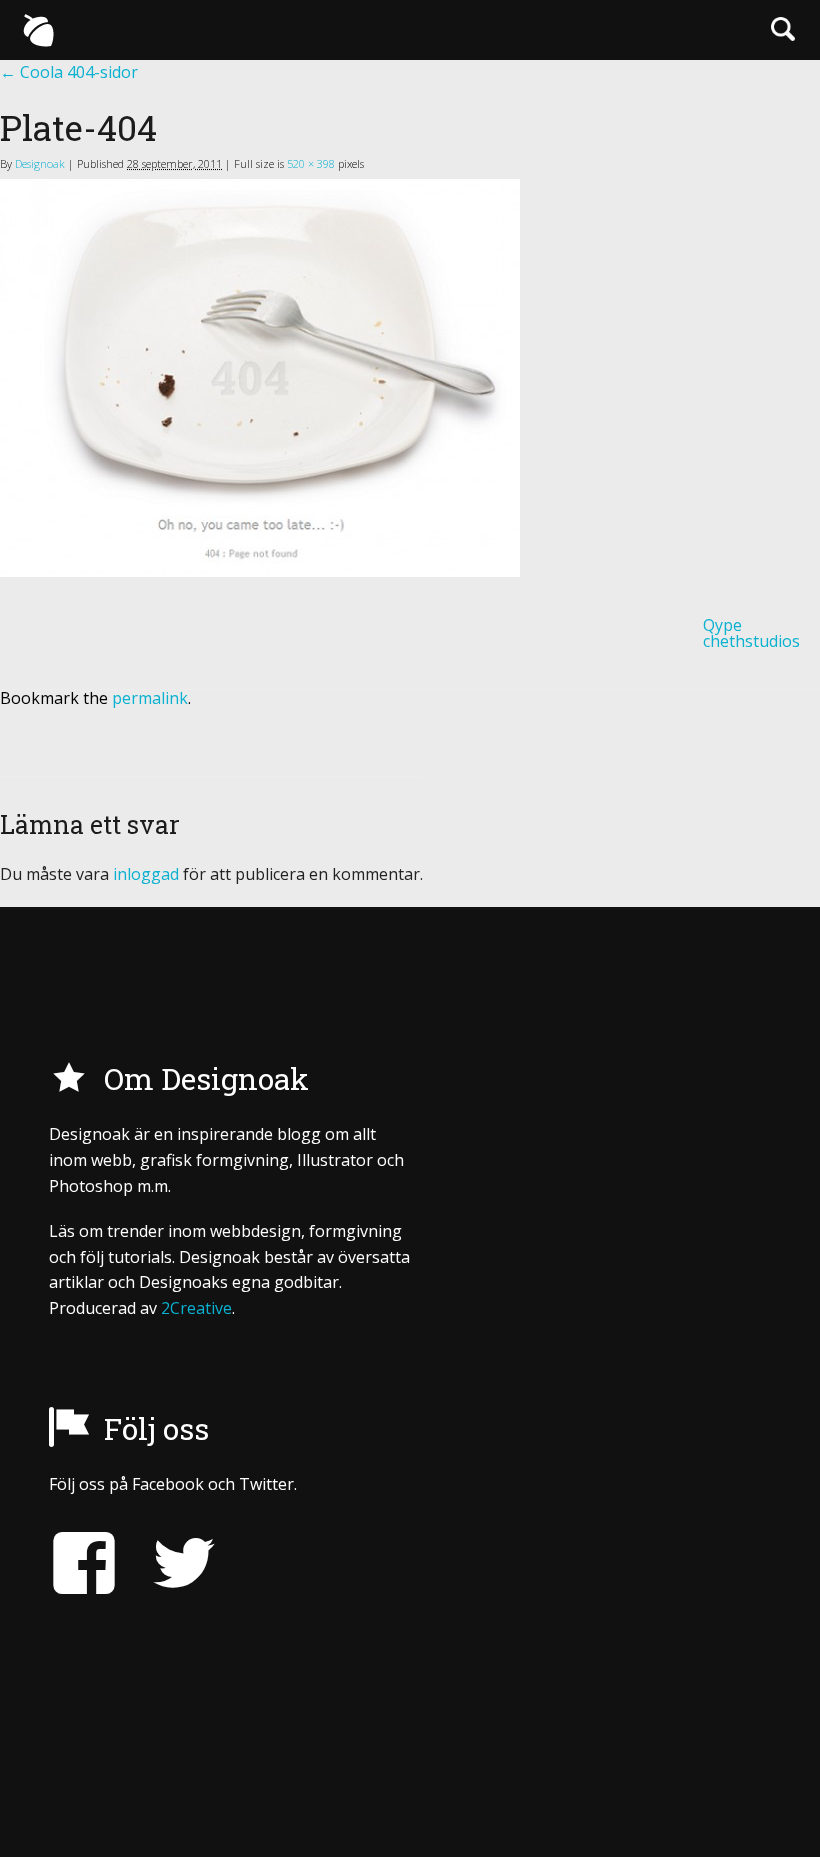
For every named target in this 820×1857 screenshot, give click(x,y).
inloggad (146, 874)
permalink (150, 698)
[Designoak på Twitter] (169, 1563)
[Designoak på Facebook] (84, 1563)
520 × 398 (311, 163)
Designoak (40, 163)
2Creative (196, 1308)
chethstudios (751, 641)
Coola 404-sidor (69, 72)
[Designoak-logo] (38, 30)
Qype (722, 625)
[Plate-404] (410, 378)
